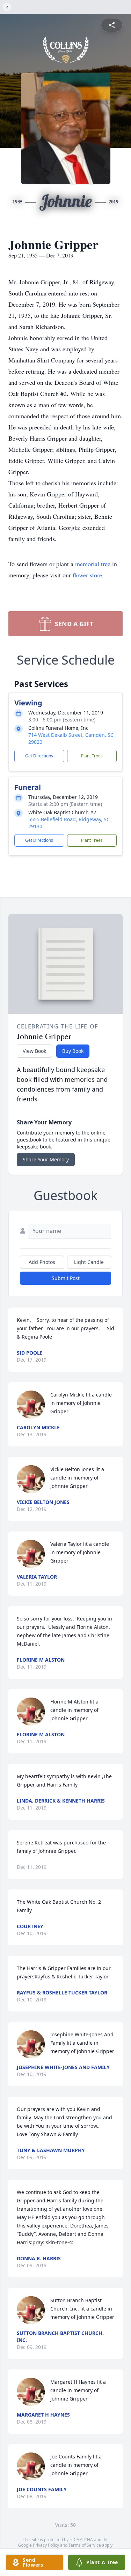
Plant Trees (92, 756)
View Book (34, 1051)
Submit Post (66, 1278)
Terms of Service (85, 2545)
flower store (87, 575)
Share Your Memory (46, 1159)
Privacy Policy (46, 2545)
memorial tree (93, 564)
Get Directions (39, 756)
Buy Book (73, 1051)
